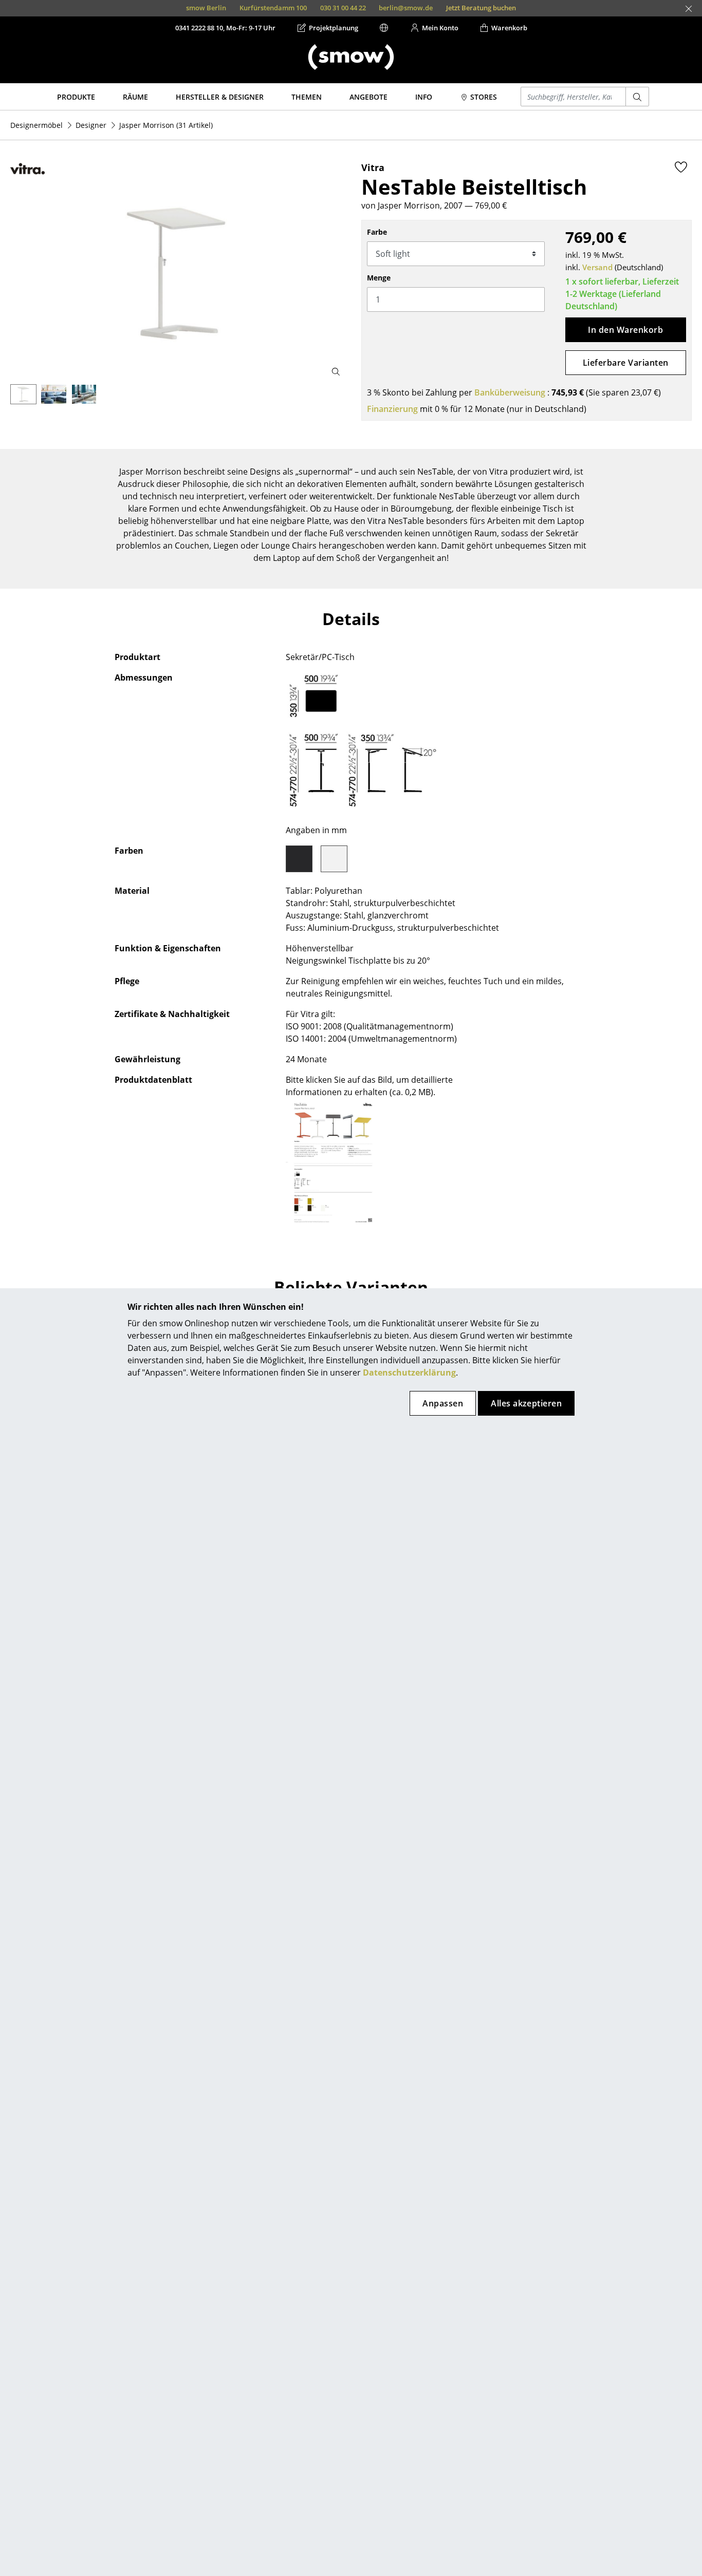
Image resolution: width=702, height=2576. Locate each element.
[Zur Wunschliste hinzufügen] (681, 167)
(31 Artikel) (166, 125)
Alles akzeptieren (526, 1403)
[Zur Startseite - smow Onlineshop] (351, 57)
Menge (379, 278)
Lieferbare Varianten (626, 363)
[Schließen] (689, 9)
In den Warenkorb (625, 330)
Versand (597, 267)
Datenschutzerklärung (409, 1372)
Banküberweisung (510, 392)
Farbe (377, 232)
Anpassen (443, 1403)
